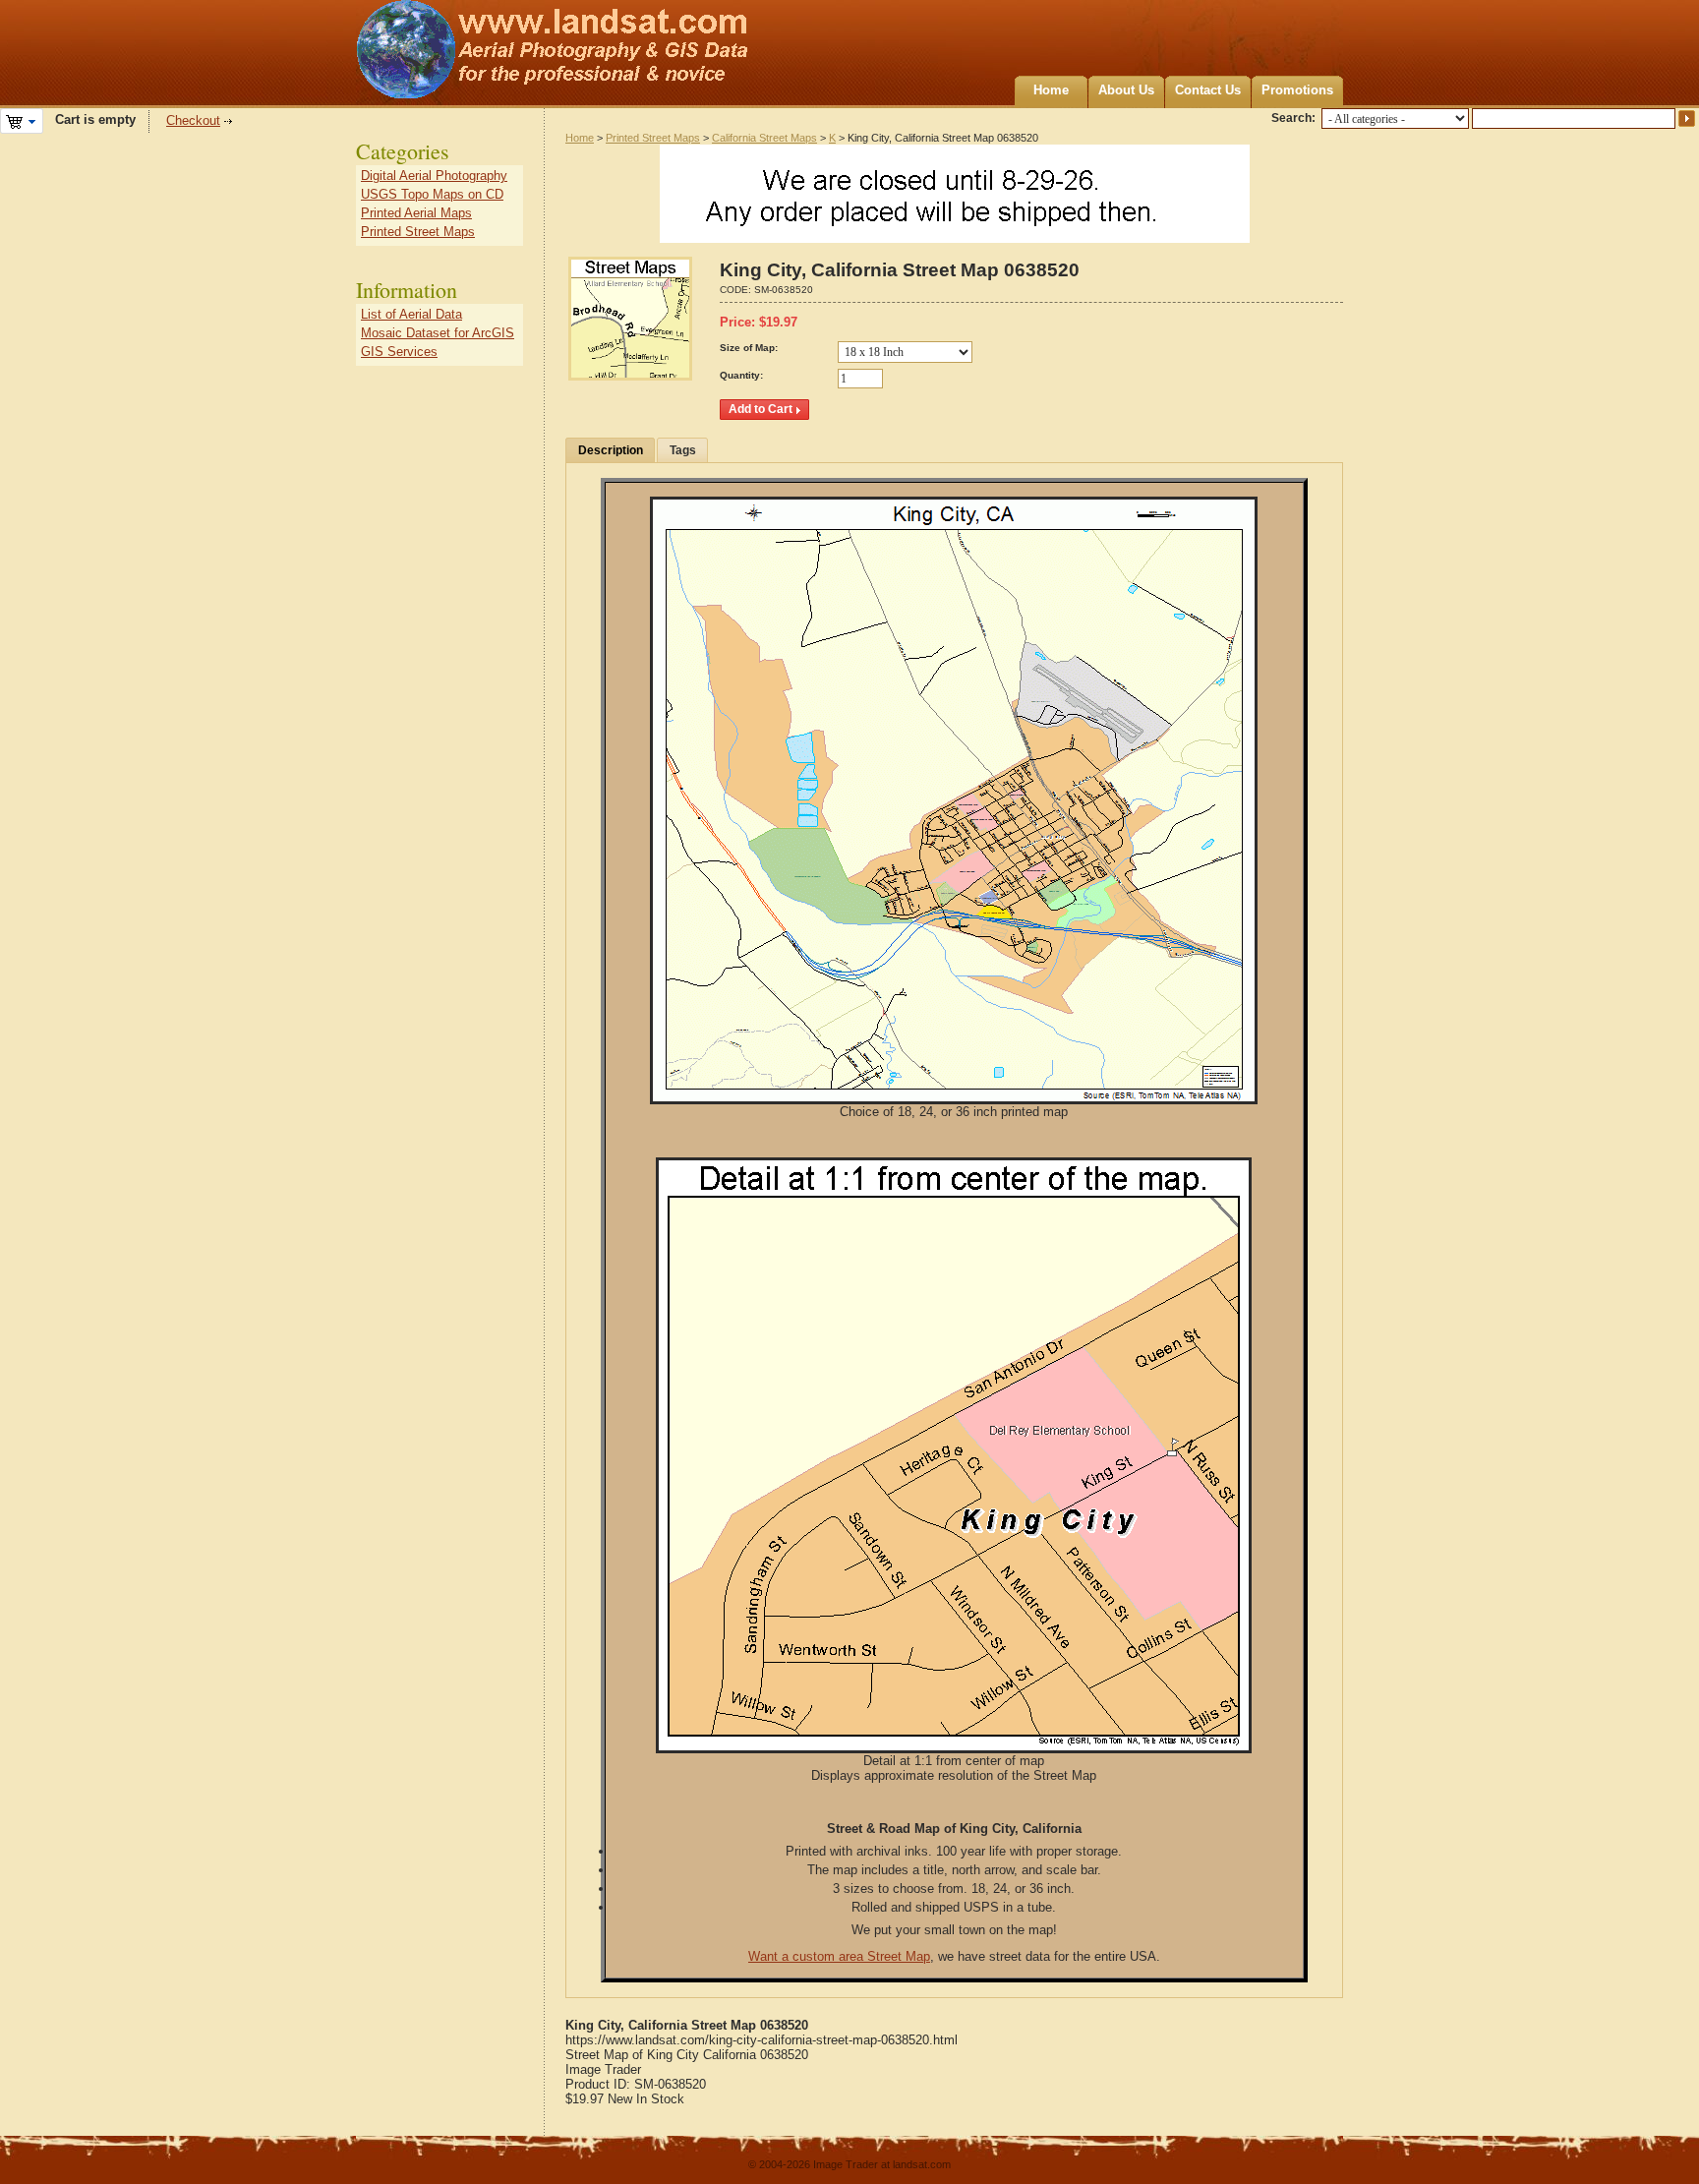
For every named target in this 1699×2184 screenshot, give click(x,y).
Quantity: (741, 375)
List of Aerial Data (411, 314)
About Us (1126, 90)
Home (1051, 90)
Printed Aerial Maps (416, 213)
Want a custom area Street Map (839, 1956)
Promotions (1297, 90)
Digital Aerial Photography (434, 176)
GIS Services (399, 352)
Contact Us (1208, 90)
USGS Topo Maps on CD (432, 194)
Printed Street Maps (653, 138)
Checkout (193, 120)
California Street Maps (764, 138)
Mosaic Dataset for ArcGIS (438, 333)
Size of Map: (749, 348)
